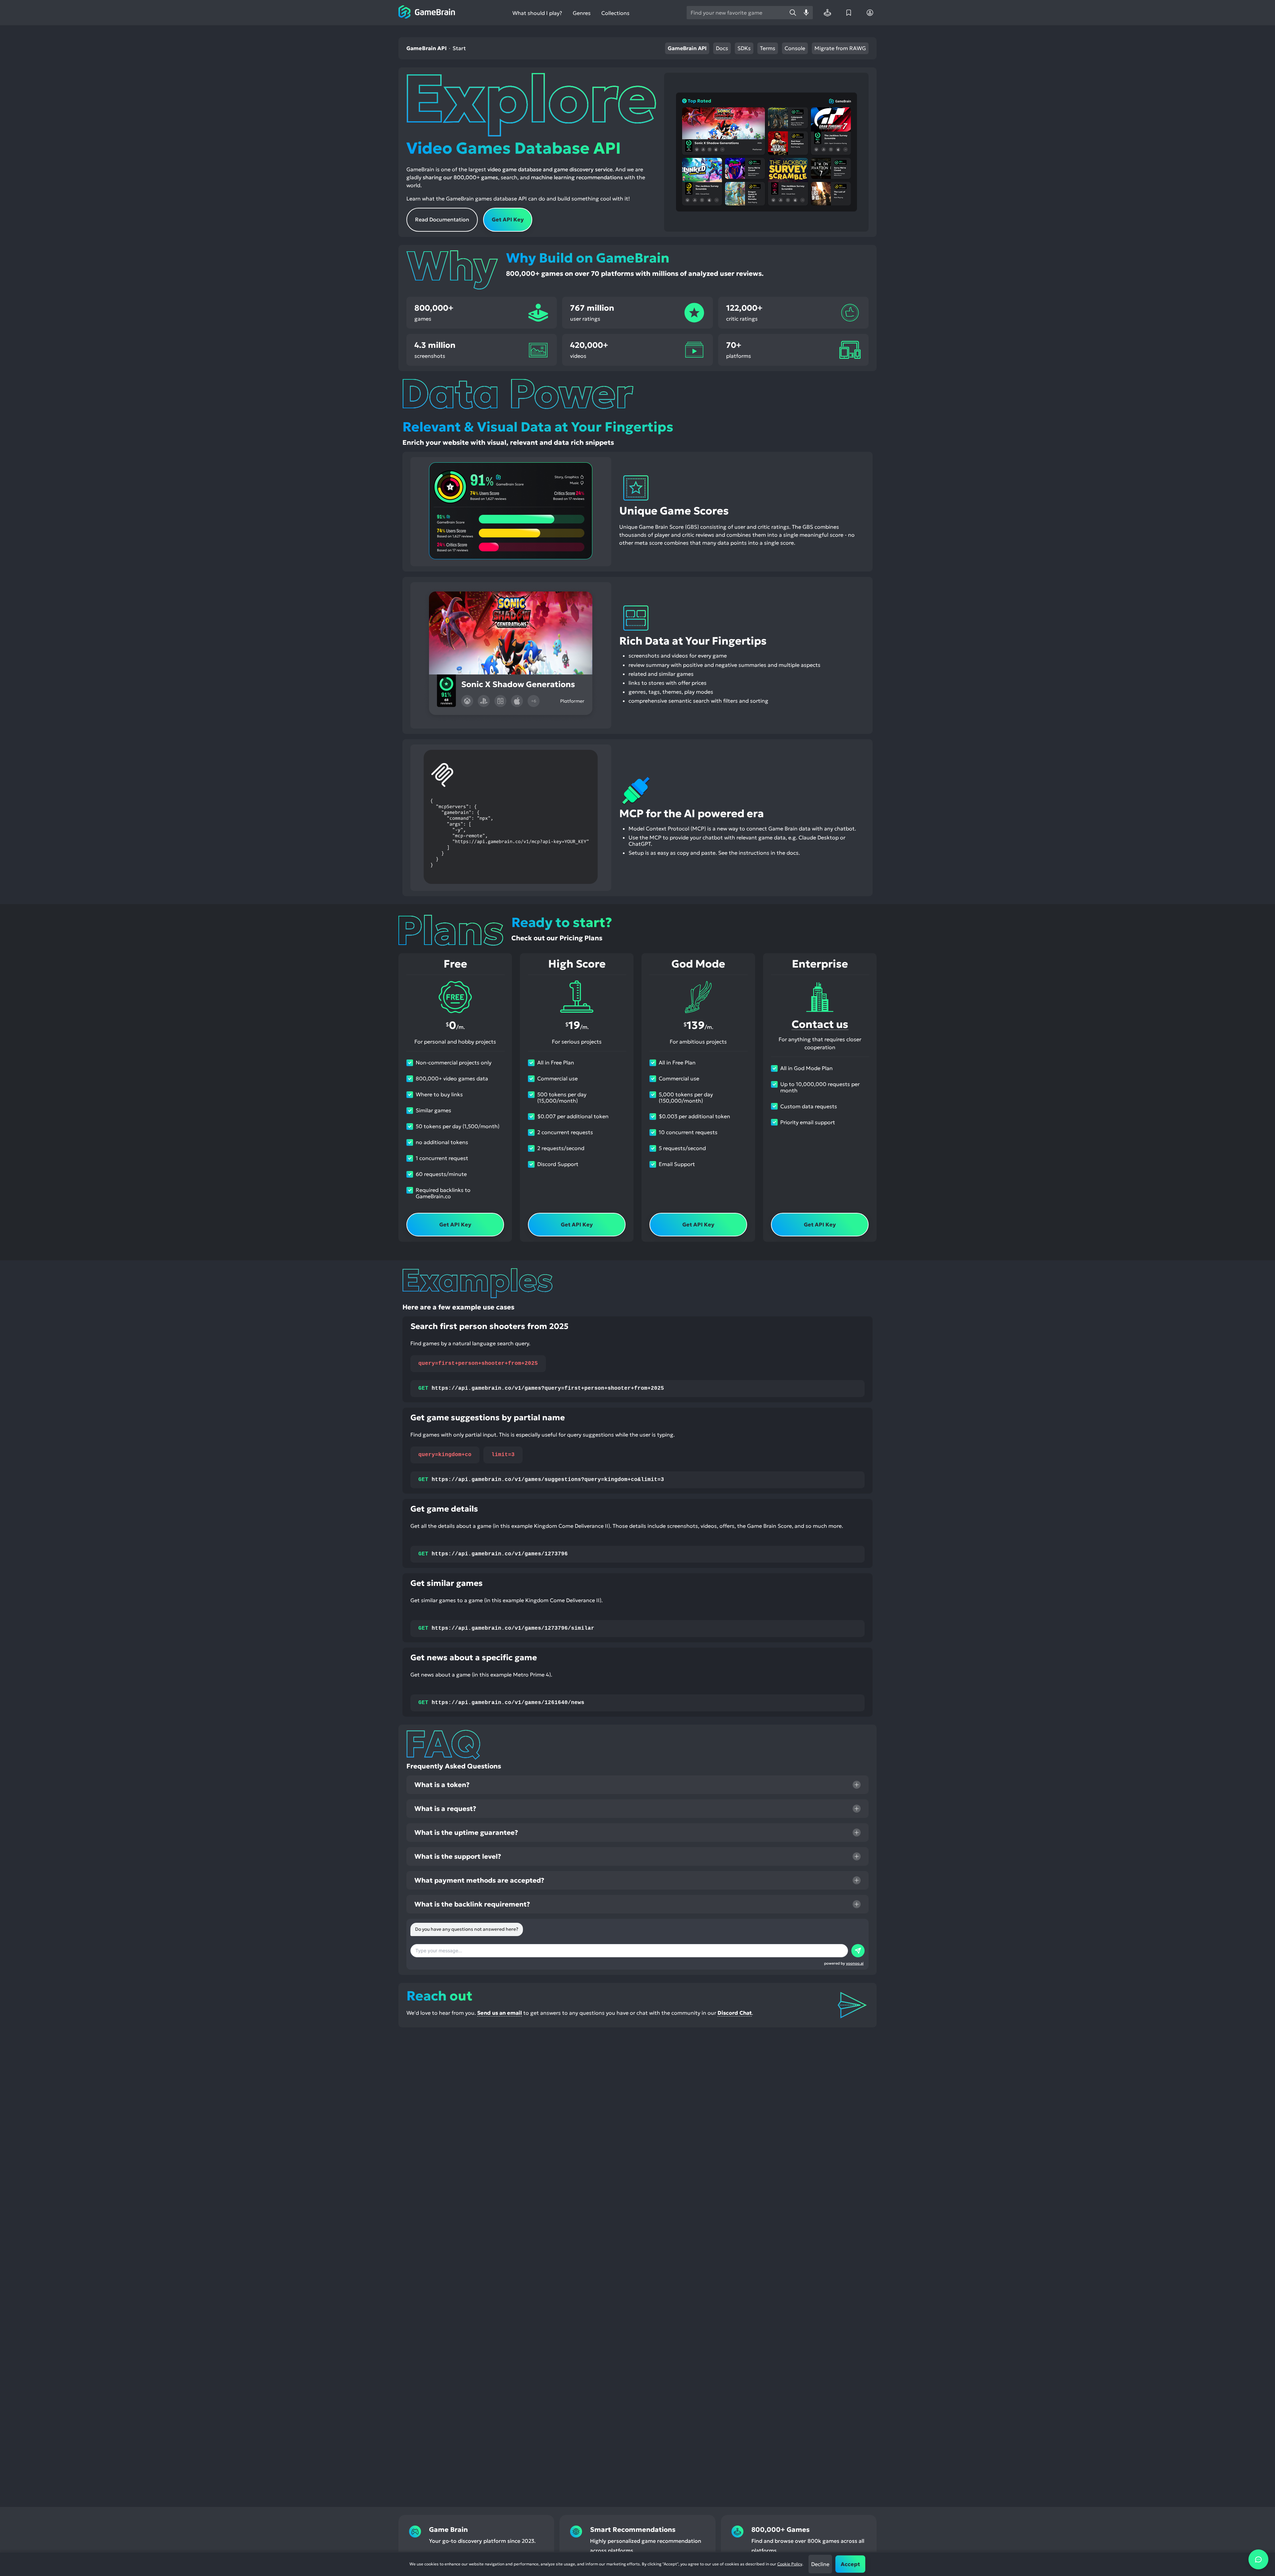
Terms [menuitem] (768, 48)
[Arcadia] (827, 13)
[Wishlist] (849, 13)
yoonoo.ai (855, 1963)
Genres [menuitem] (582, 13)
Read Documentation (442, 219)
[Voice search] (806, 13)
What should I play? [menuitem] (537, 13)
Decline (820, 2564)
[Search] (793, 13)
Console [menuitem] (795, 48)
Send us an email (500, 2013)
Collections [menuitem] (615, 13)
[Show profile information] (870, 13)
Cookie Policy (790, 2564)
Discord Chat (735, 2013)
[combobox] (736, 13)
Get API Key (508, 219)
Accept (850, 2564)
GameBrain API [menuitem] (687, 48)
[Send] (858, 1951)
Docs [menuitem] (722, 48)
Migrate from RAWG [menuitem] (840, 48)
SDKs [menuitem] (744, 48)
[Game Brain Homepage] (427, 13)
